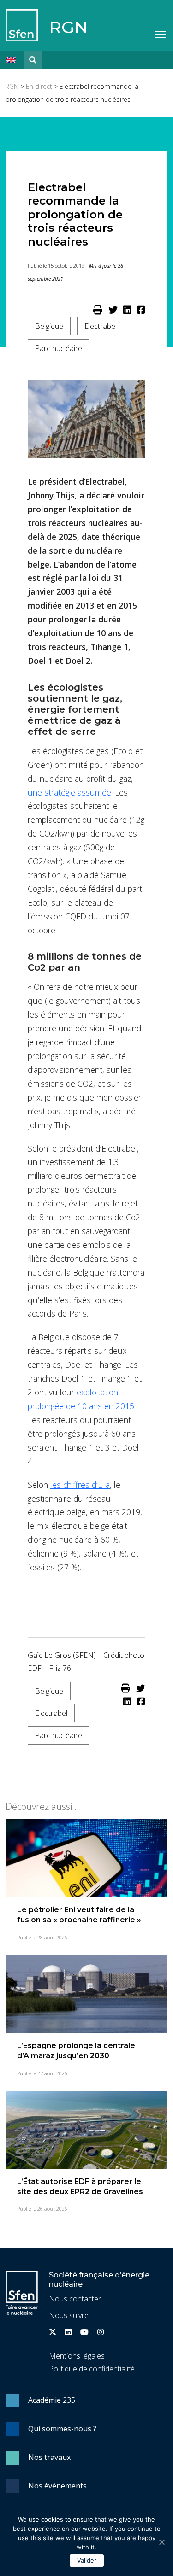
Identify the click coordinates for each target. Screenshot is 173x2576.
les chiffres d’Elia (80, 1485)
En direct (39, 86)
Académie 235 (52, 2400)
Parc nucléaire (59, 348)
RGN (68, 27)
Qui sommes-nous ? (62, 2429)
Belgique (49, 326)
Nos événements (57, 2486)
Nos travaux (49, 2457)
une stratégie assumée (69, 792)
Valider (87, 2560)
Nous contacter (75, 2299)
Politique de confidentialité (92, 2369)
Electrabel (101, 326)
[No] (161, 2542)
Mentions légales (77, 2356)
